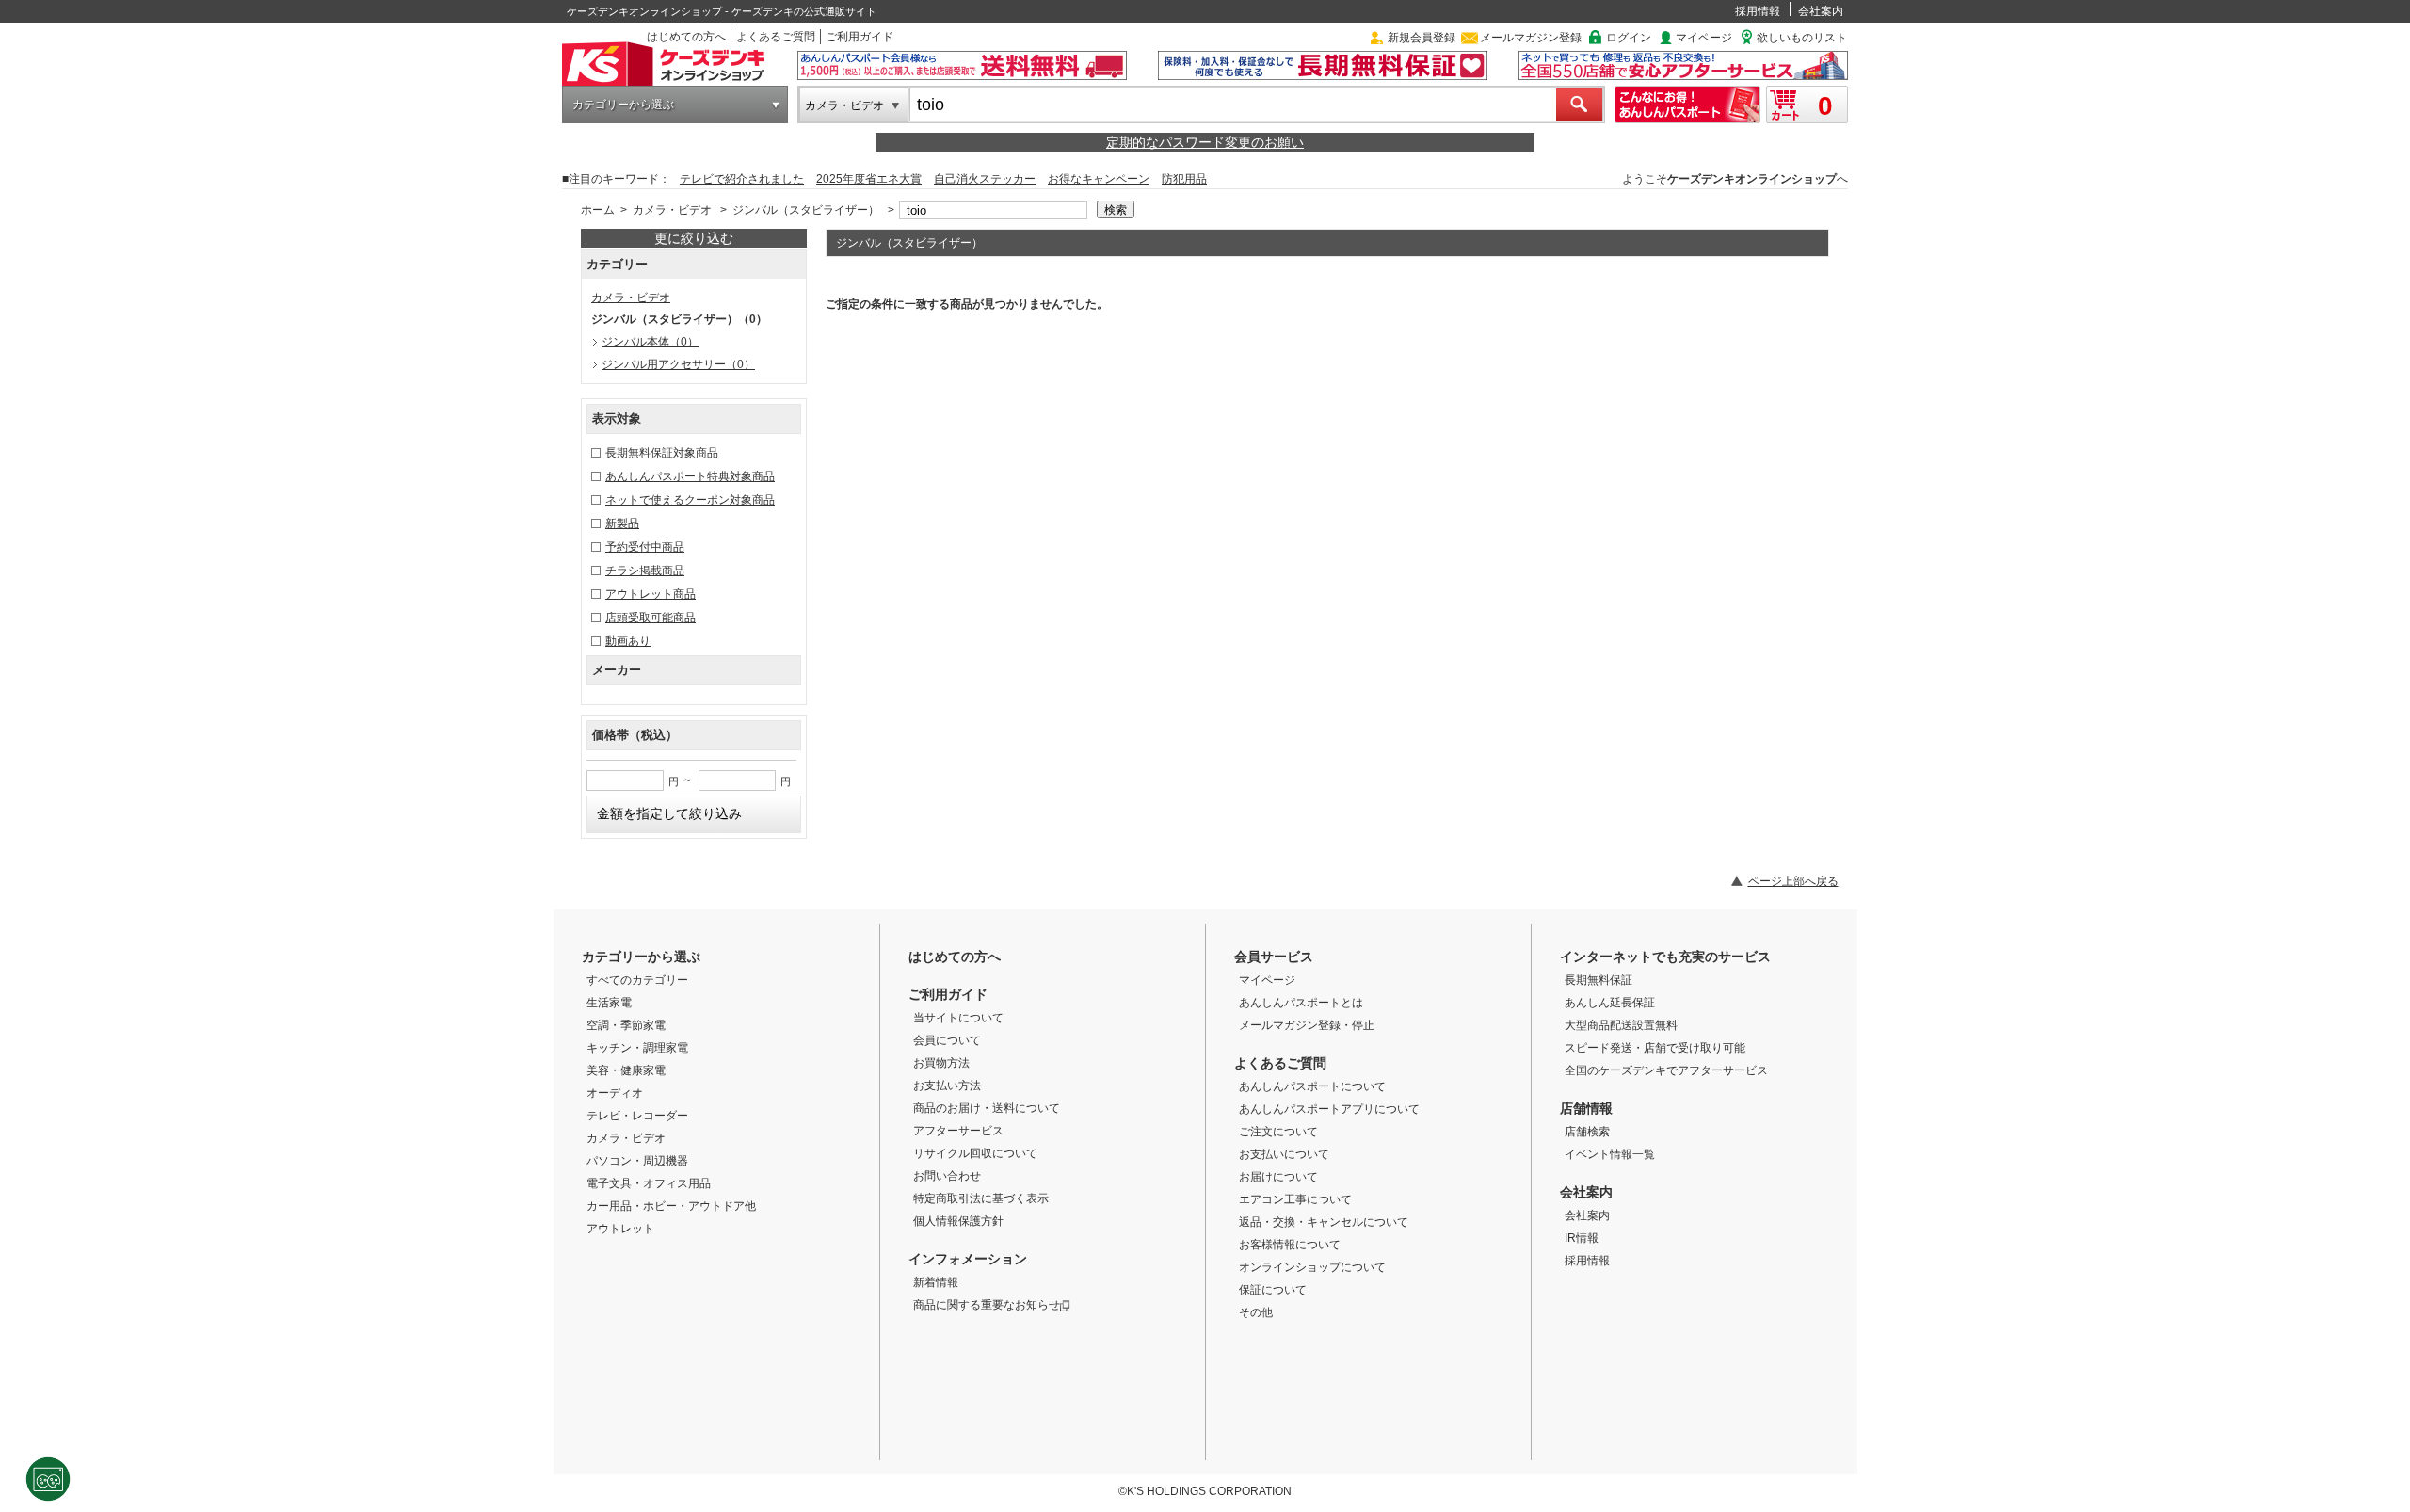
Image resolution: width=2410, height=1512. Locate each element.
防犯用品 (1184, 179)
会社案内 (1821, 11)
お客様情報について (1290, 1245)
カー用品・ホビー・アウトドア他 (671, 1206)
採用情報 (1758, 11)
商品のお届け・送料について (987, 1108)
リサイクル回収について (975, 1153)
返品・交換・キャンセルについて (1324, 1222)
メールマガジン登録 (1531, 38)
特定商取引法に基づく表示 (981, 1198)
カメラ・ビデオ (844, 105)
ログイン (1629, 38)
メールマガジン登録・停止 (1307, 1025)
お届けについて (1278, 1177)
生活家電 (609, 1003)
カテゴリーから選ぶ (623, 105)
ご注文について (1278, 1132)
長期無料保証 (1599, 980)
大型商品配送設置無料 (1621, 1025)
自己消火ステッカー (985, 179)
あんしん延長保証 (1610, 1003)
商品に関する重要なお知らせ (987, 1305)
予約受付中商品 (645, 547)
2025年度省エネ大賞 (869, 179)
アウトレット (620, 1229)
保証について (1273, 1290)
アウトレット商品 (651, 594)
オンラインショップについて (1312, 1267)
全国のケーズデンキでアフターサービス (1666, 1070)
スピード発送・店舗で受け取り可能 (1655, 1048)
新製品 (622, 523)
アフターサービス (958, 1131)
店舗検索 (1587, 1132)
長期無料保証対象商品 (662, 453)
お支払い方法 (947, 1086)
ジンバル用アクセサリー (678, 364)
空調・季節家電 (626, 1025)
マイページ (1704, 38)
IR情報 (1582, 1238)
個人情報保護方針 (958, 1221)
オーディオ (615, 1093)
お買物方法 (941, 1063)
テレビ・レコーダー (637, 1116)
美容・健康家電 (626, 1070)
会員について (947, 1040)
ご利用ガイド (860, 37)
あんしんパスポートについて (1312, 1086)
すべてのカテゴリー (637, 980)
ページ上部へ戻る (1793, 881)
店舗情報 (1586, 1108)
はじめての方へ (686, 37)
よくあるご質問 (776, 37)
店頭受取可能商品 (651, 618)
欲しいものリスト (1802, 38)
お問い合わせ (947, 1176)
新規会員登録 (1422, 38)
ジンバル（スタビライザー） (806, 210)
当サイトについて (958, 1018)
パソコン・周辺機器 (637, 1161)
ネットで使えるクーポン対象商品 (690, 500)
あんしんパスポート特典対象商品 (690, 476)
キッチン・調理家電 (637, 1048)
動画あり (628, 641)
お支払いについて (1284, 1154)
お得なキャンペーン (1099, 179)
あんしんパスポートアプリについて (1329, 1109)
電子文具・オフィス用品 (649, 1183)
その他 (1256, 1312)
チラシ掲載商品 (645, 571)
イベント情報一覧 (1610, 1154)
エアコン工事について (1295, 1199)
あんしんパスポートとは (1301, 1003)
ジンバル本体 (650, 342)
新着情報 (936, 1282)
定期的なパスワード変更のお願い (1205, 142)
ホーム (598, 210)
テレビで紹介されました (742, 179)
